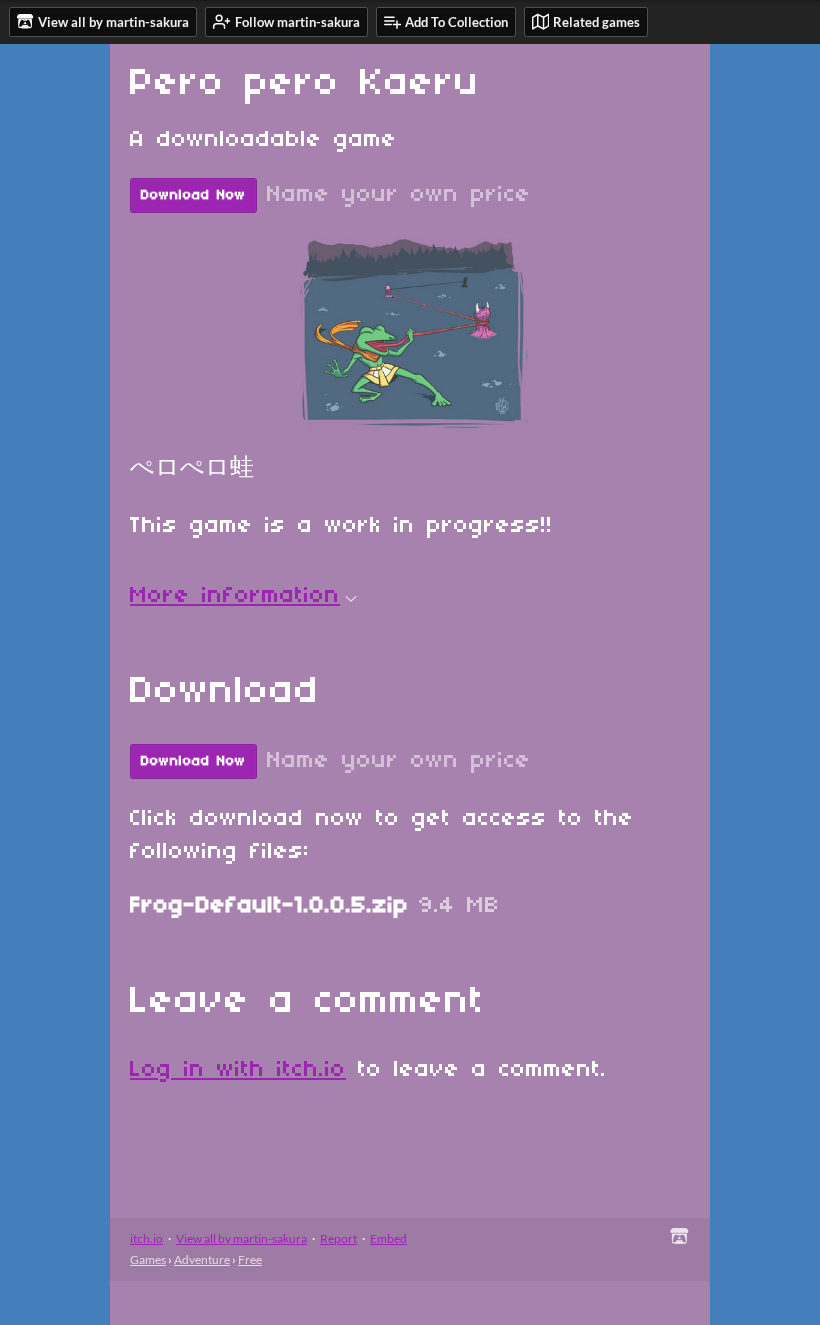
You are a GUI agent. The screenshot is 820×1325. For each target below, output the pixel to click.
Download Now (193, 195)
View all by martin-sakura (241, 1238)
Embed (388, 1238)
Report (338, 1238)
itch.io (146, 1238)
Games (148, 1259)
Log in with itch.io (238, 1070)
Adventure (202, 1259)
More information (235, 596)
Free (250, 1259)
